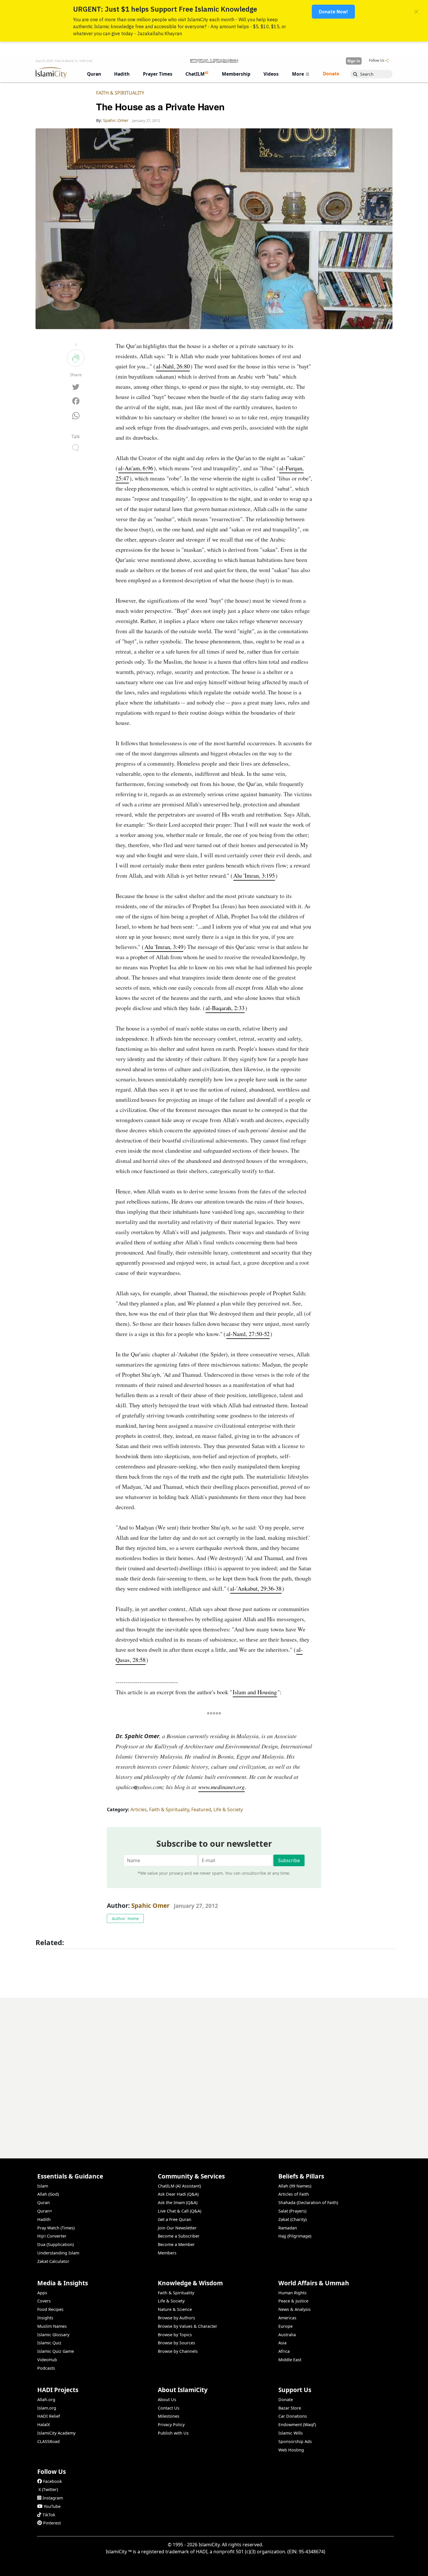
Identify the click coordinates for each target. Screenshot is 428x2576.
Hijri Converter (52, 2236)
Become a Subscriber (179, 2236)
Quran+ (45, 2211)
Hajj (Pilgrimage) (295, 2236)
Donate (286, 2400)
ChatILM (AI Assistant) (179, 2186)
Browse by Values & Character (188, 2326)
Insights (45, 2318)
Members (167, 2253)
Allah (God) (48, 2194)
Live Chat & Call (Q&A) (179, 2211)
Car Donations (293, 2416)
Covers (44, 2301)
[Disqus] (214, 2071)
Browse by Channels (178, 2351)
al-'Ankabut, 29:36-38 (256, 1588)
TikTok (49, 2515)
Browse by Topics (175, 2335)
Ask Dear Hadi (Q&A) (178, 2194)
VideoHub (47, 2360)
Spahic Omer (150, 1906)
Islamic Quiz (49, 2343)
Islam (43, 2186)
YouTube (52, 2506)
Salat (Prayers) (292, 2211)
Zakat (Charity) (292, 2219)
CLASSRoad (48, 2441)
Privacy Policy (171, 2425)
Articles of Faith (294, 2194)
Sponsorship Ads (295, 2441)
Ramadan (288, 2228)
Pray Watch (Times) (56, 2228)
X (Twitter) (48, 2489)
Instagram (53, 2498)
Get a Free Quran (175, 2219)
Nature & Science (175, 2309)
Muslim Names (52, 2326)
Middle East (290, 2360)
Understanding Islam (58, 2253)
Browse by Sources (176, 2343)
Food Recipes (50, 2309)
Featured (201, 1809)
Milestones (169, 2416)
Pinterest (52, 2523)
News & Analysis (295, 2309)
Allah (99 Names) (295, 2186)
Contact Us (169, 2408)
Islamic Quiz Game (56, 2351)
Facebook (53, 2481)
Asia (282, 2343)
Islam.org (47, 2408)
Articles (139, 1809)
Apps (42, 2293)
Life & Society (228, 1809)
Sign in (354, 61)
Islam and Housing (255, 1692)
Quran (44, 2202)
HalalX (44, 2425)
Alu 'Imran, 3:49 (164, 947)
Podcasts (46, 2368)
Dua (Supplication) (55, 2244)
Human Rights (292, 2293)
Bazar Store (290, 2408)
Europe (285, 2326)
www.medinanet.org (221, 1787)
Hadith (44, 2219)
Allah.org (46, 2400)
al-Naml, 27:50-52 (248, 1334)
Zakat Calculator (53, 2261)
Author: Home (125, 1918)
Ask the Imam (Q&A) (178, 2202)
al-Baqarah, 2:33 (225, 1008)
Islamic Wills (291, 2433)
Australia (287, 2335)
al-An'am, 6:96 (136, 468)
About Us (167, 2400)
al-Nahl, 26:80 (173, 366)
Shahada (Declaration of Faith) (308, 2202)
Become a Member (176, 2244)
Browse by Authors (176, 2318)
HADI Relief (49, 2416)
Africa (284, 2351)
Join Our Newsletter (177, 2228)
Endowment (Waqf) (297, 2425)
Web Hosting (291, 2450)
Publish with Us (173, 2433)
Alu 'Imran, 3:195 (254, 875)
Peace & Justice (293, 2301)
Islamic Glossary (53, 2335)
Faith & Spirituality (120, 93)
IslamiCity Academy (56, 2433)
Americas (287, 2318)
